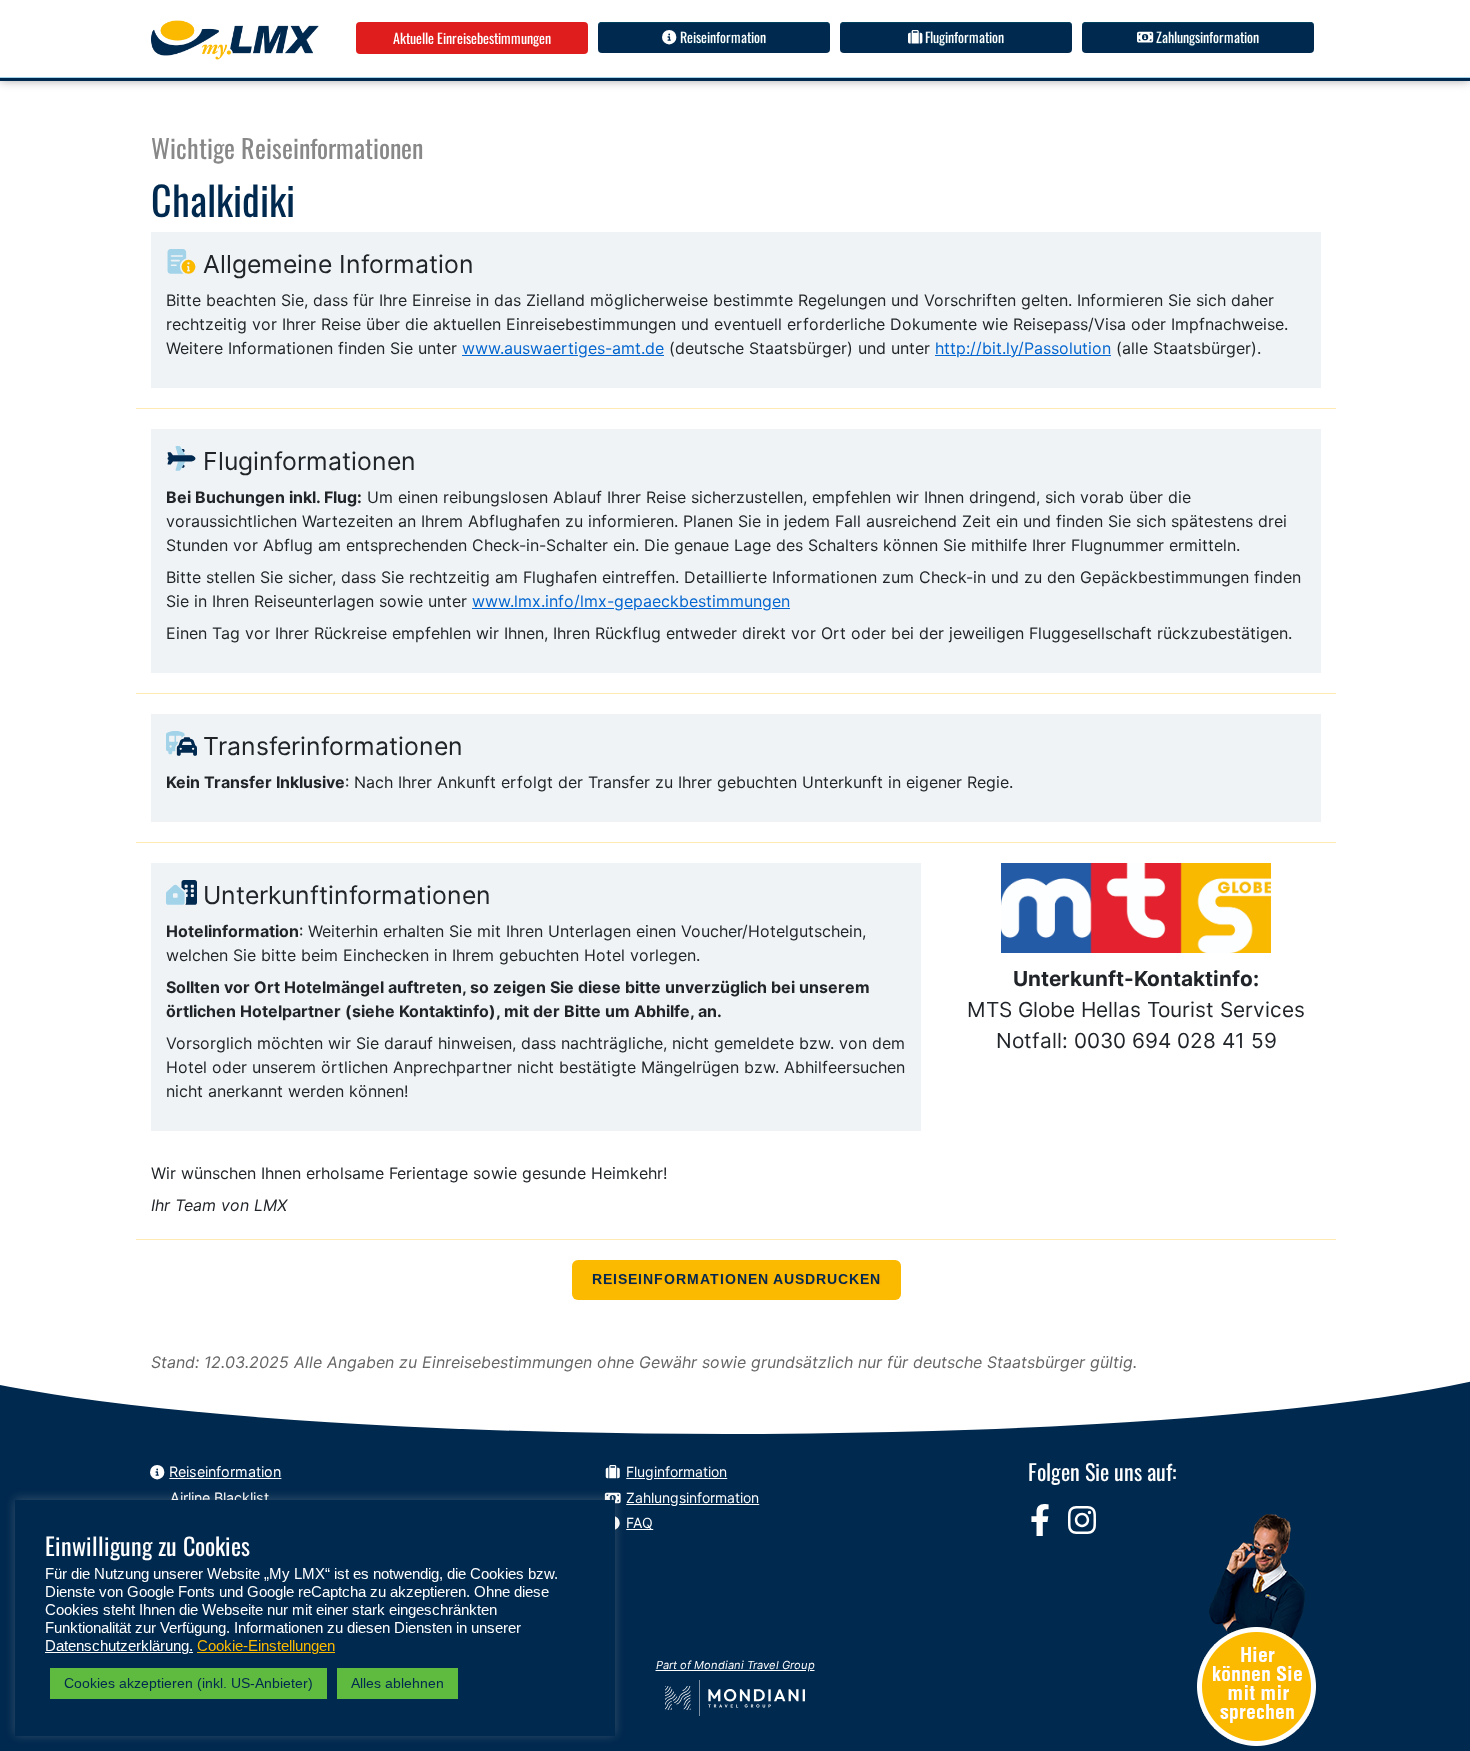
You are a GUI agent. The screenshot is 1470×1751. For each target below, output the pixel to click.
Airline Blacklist (219, 1497)
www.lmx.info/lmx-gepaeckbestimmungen (631, 601)
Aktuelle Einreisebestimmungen (472, 37)
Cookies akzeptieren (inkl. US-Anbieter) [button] (188, 1683)
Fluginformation (963, 36)
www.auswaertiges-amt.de (563, 348)
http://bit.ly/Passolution (1023, 348)
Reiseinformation (721, 36)
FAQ (639, 1522)
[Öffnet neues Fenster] (1040, 1520)
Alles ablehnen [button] (397, 1683)
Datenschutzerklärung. (119, 1646)
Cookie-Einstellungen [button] (266, 1646)
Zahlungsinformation (1206, 36)
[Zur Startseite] (235, 40)
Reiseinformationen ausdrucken (736, 1279)
